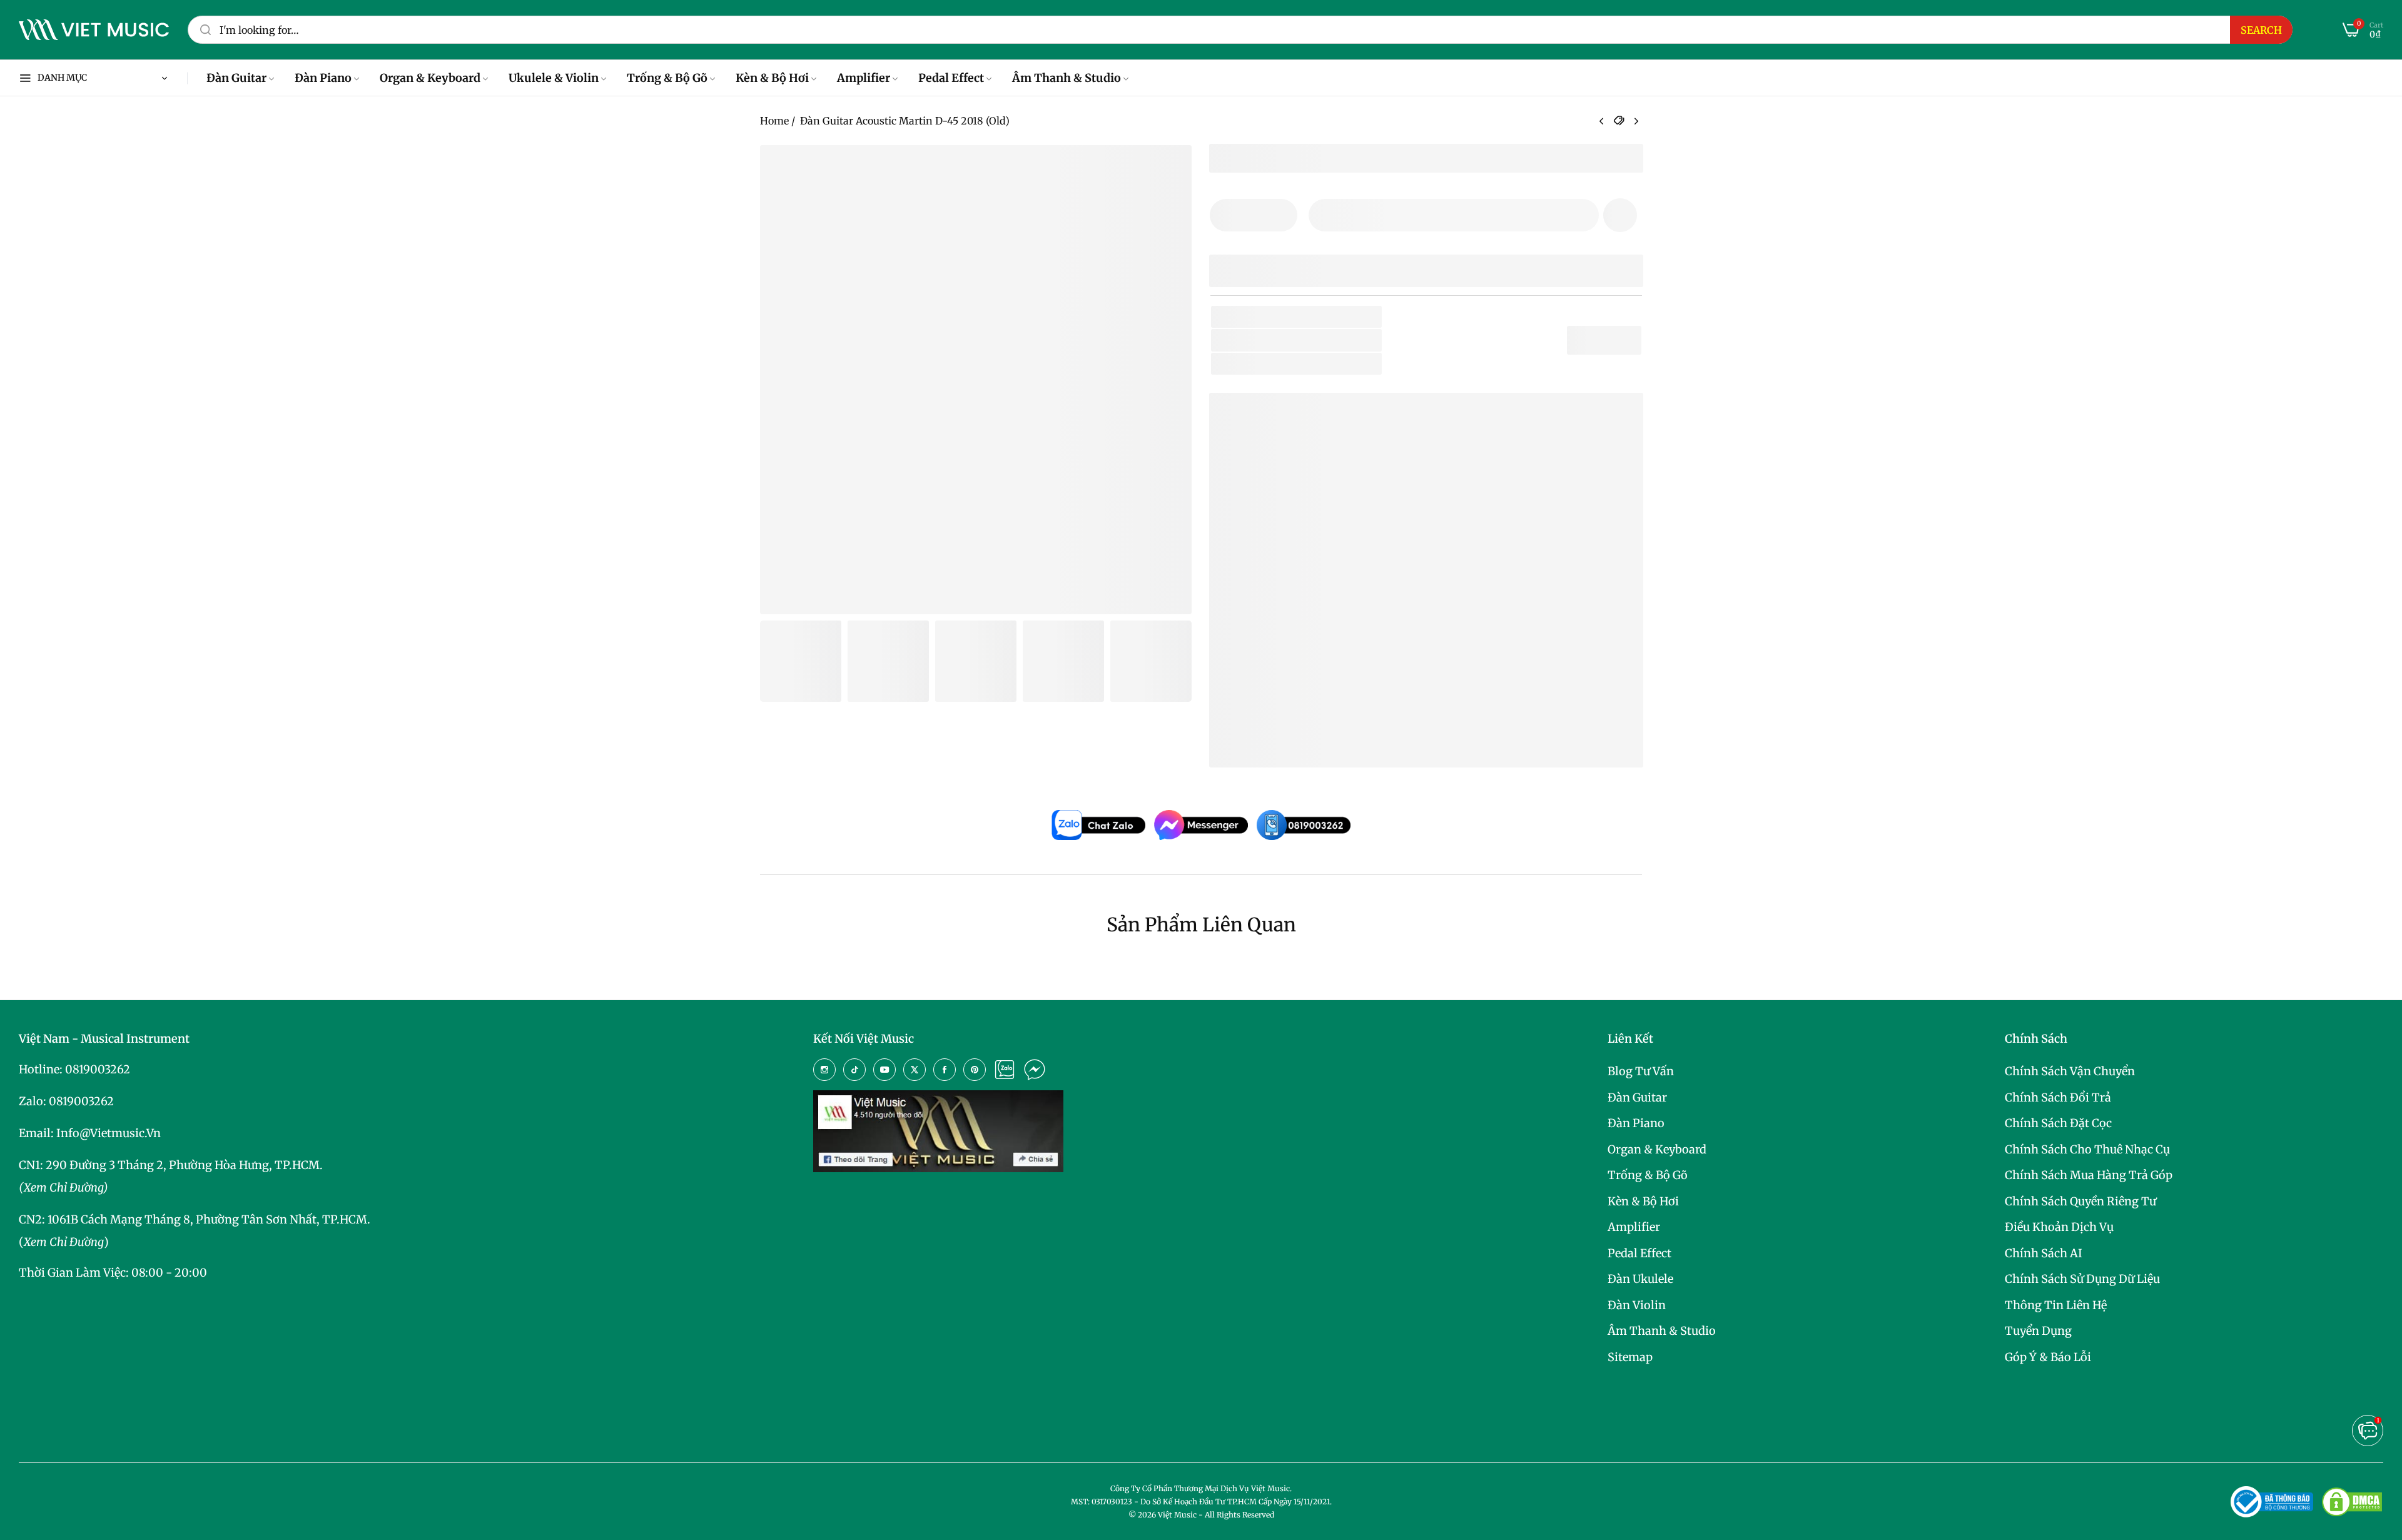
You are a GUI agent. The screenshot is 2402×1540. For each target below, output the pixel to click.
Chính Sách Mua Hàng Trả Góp (2089, 1175)
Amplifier (1634, 1227)
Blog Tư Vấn (1641, 1071)
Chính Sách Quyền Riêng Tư (2080, 1201)
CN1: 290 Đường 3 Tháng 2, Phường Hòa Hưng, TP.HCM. (171, 1165)
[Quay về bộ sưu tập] (1619, 121)
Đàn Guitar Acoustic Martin (1317, 698)
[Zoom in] (1167, 170)
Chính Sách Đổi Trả (2058, 1097)
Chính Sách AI (2044, 1253)
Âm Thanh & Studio (1662, 1331)
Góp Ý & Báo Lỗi (2048, 1357)
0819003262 (98, 1069)
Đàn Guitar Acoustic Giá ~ (1348, 718)
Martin (1276, 340)
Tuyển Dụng (2038, 1331)
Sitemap (1630, 1357)
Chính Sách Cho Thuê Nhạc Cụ (2087, 1149)
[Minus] (1227, 215)
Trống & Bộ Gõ (1648, 1175)
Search (2261, 30)
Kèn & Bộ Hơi (1643, 1201)
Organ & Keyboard (1657, 1149)
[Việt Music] (94, 30)
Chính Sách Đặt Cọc (2058, 1123)
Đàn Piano (1636, 1123)
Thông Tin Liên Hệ (2056, 1305)
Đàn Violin (1637, 1305)
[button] (1620, 215)
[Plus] (1280, 215)
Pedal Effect (1639, 1253)
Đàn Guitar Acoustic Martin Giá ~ (1368, 738)
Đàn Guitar (1637, 1097)
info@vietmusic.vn (109, 1133)
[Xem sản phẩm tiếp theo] (1636, 122)
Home (774, 121)
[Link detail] (824, 1070)
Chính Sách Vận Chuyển (2070, 1071)
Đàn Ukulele (1640, 1279)
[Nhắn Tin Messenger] (1035, 1070)
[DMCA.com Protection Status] (2352, 1502)
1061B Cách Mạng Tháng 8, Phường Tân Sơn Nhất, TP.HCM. (209, 1219)
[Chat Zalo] (1005, 1070)
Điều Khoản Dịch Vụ (2059, 1227)
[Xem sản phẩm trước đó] (1601, 122)
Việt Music (1313, 613)
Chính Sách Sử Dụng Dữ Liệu (2082, 1279)
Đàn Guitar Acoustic (1300, 364)
